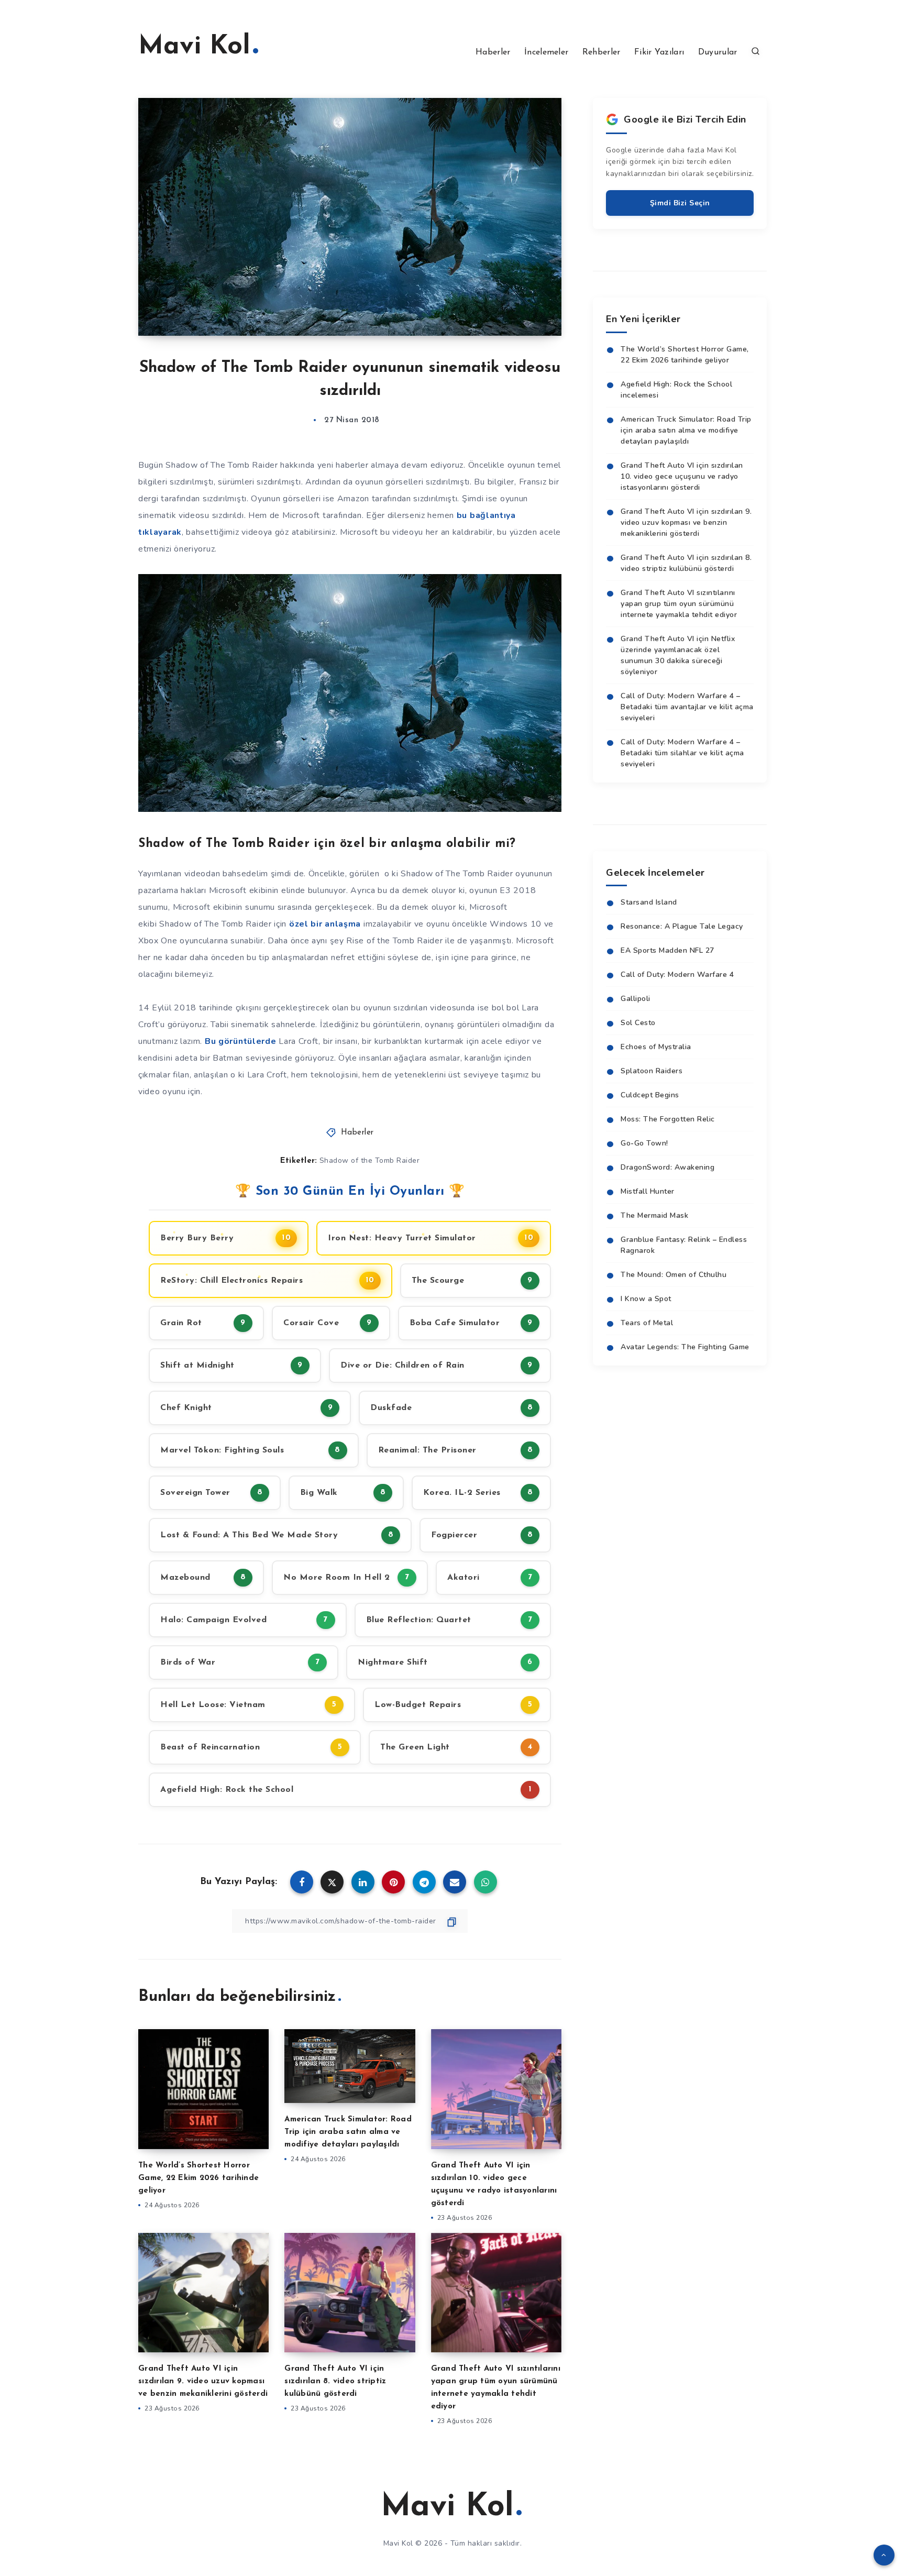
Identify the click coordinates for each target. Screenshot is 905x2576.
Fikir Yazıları (659, 52)
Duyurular (718, 52)
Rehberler (602, 52)
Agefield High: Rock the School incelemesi (676, 390)
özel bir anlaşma (325, 924)
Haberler (493, 52)
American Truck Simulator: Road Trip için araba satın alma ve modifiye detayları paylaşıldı (348, 2132)
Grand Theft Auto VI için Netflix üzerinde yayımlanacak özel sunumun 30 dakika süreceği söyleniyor (678, 655)
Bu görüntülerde (241, 1041)
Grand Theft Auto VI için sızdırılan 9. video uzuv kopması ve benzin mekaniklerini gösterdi (203, 2381)
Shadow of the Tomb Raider (370, 1160)
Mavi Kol (194, 47)
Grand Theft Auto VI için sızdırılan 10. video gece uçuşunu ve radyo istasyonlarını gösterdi (682, 476)
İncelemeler (546, 52)
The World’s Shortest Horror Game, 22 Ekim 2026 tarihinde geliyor (198, 2178)
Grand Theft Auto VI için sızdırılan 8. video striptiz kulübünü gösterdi (335, 2381)
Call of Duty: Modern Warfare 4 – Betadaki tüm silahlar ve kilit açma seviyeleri (682, 753)
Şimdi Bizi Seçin (680, 203)
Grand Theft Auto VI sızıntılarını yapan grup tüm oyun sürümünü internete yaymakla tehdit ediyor (679, 604)
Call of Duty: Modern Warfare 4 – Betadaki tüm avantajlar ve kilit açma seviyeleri (687, 707)
